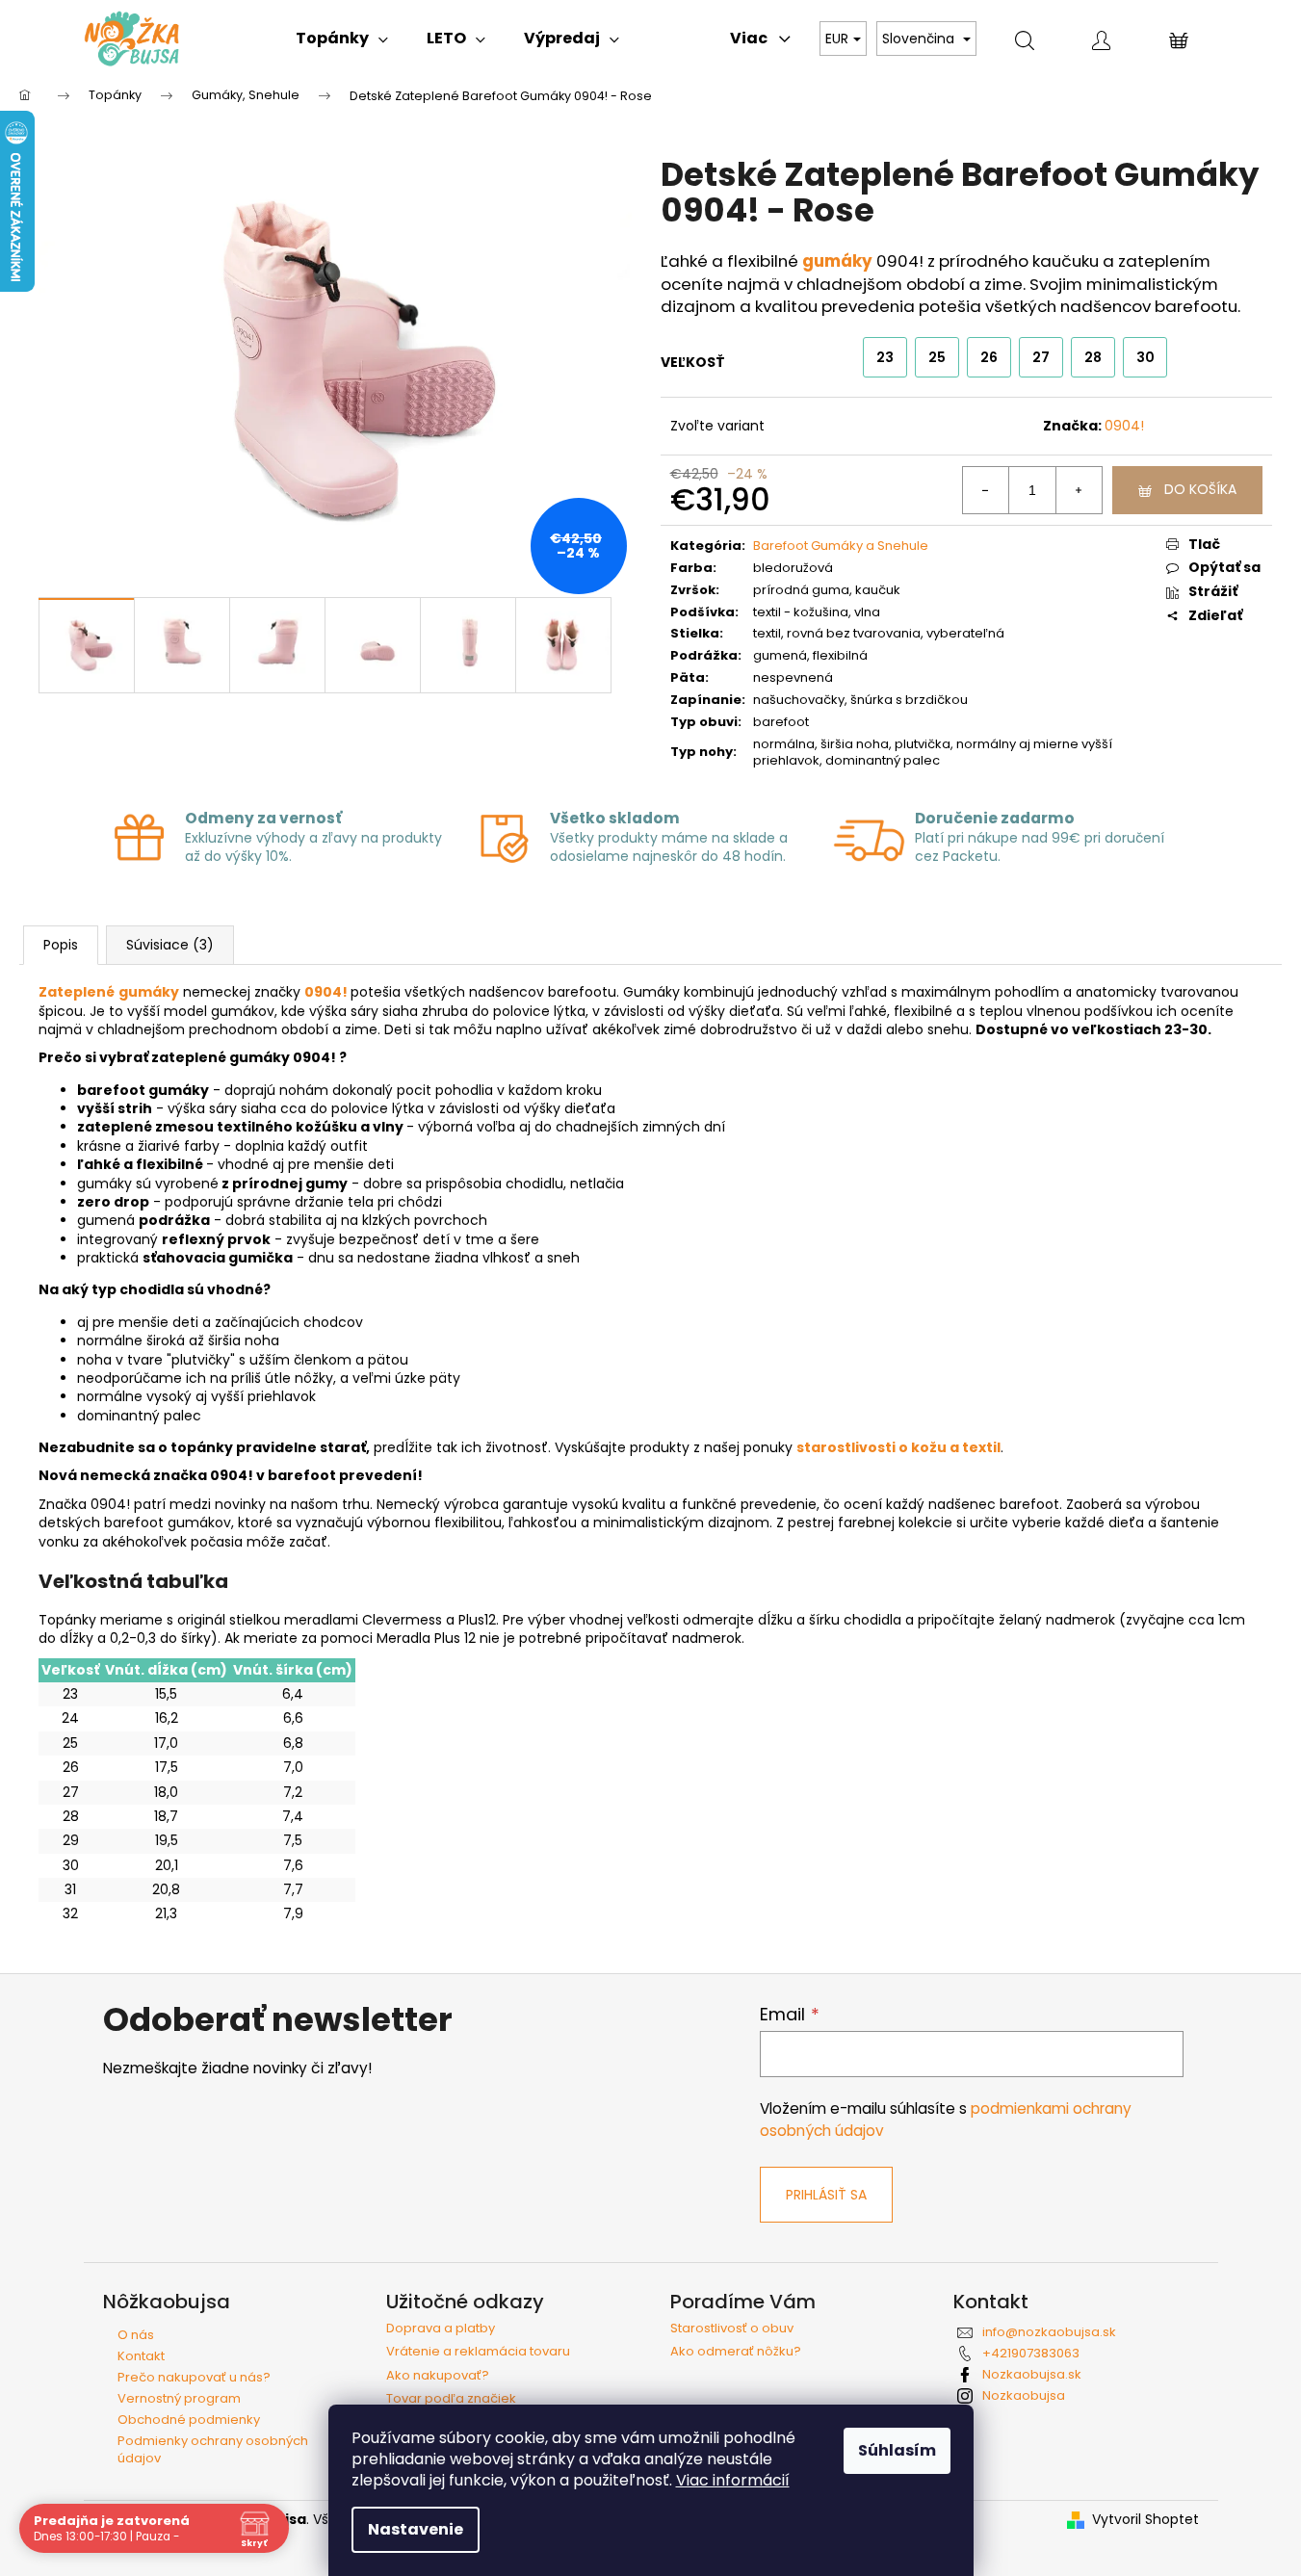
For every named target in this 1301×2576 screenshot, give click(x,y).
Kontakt (141, 2356)
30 (1145, 357)
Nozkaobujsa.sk (1032, 2374)
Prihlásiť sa (826, 2195)
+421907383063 (1031, 2353)
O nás (136, 2335)
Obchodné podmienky (189, 2420)
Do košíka (1200, 489)
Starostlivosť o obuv (732, 2329)
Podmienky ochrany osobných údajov (213, 2449)
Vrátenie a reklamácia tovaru (478, 2352)
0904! (1124, 426)
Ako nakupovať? (438, 2376)
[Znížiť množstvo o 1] (986, 490)
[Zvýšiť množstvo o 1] (1079, 490)
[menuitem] (342, 39)
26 (989, 357)
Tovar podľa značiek (451, 2399)
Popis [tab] (61, 945)
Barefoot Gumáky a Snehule (841, 546)
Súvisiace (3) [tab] (170, 945)
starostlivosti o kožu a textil (898, 1447)
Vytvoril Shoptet (1145, 2520)
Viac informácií (733, 2480)
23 (885, 357)
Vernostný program (179, 2398)
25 (937, 357)
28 (1093, 357)
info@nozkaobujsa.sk (1049, 2332)
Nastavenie (416, 2529)
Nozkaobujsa (1024, 2395)
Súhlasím (897, 2450)
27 (1041, 357)
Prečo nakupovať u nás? (194, 2377)
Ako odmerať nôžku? (736, 2352)
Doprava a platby (441, 2329)
